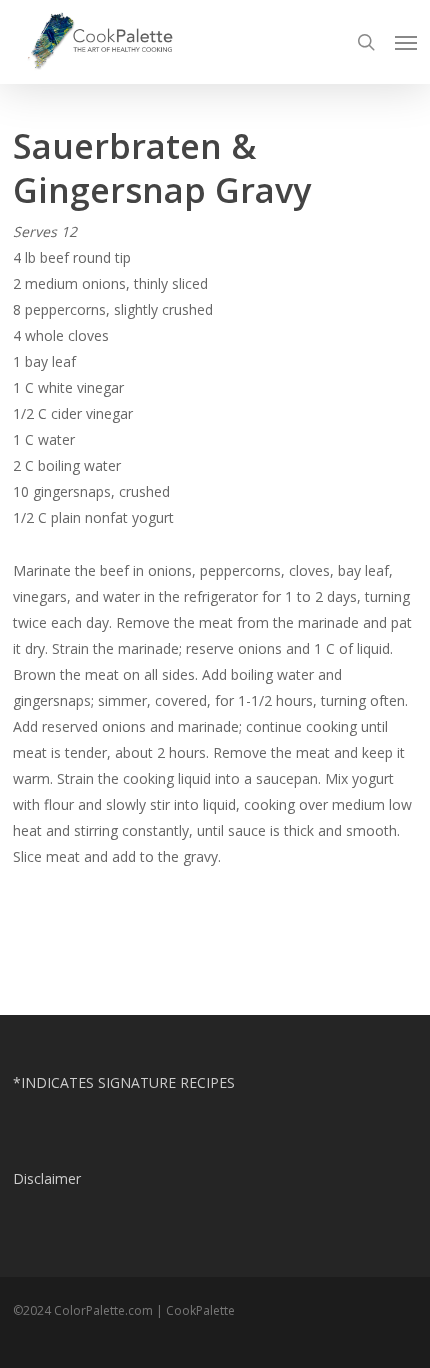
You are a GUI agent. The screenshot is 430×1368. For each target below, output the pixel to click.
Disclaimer (47, 1178)
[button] (406, 42)
